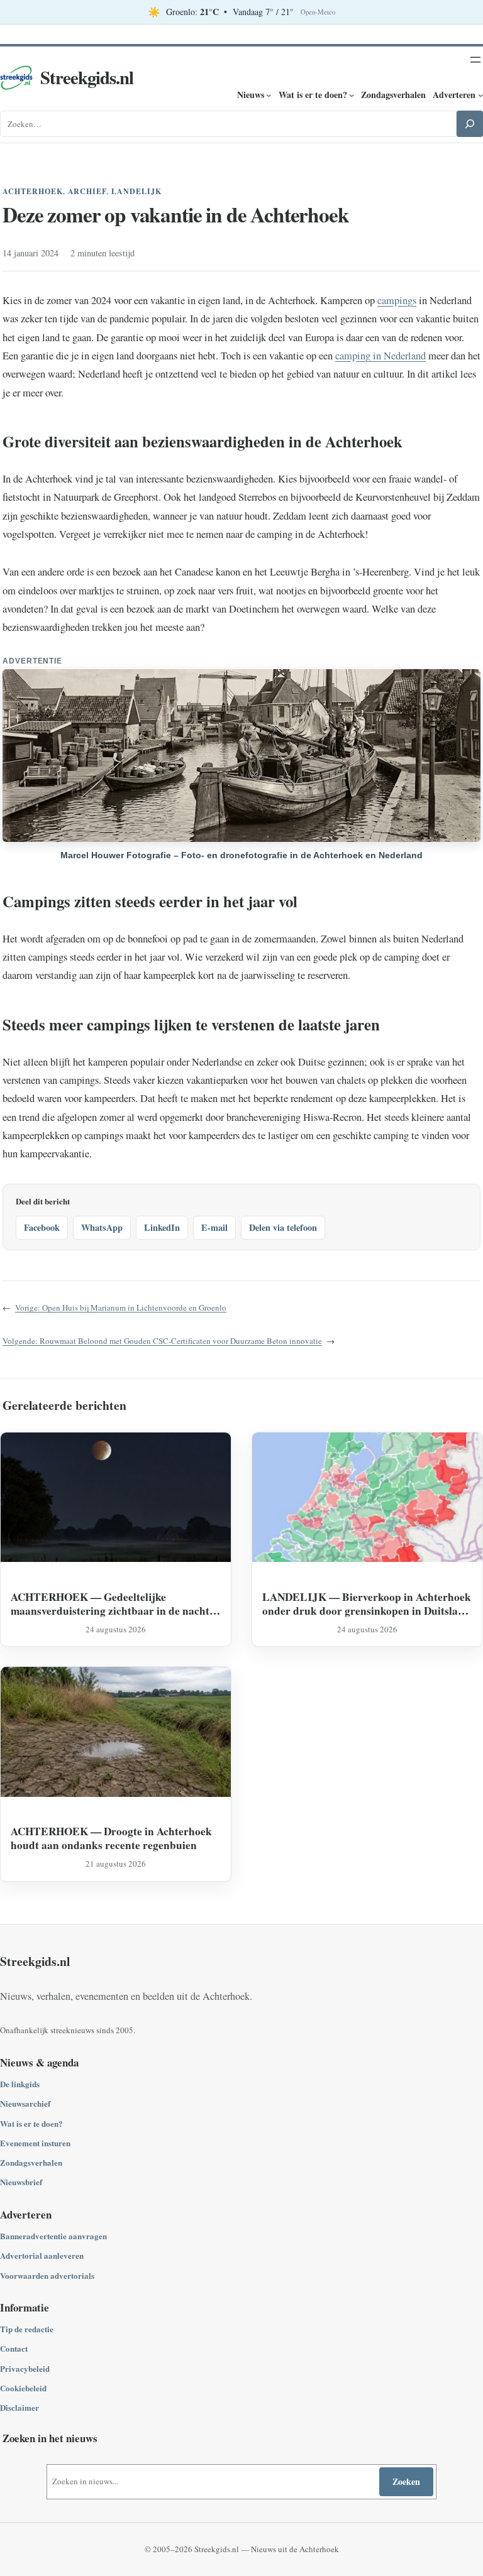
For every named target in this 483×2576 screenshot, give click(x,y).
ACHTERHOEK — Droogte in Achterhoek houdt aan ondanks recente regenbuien (111, 1838)
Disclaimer (19, 2407)
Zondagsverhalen (31, 2162)
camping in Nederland (380, 356)
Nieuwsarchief (25, 2103)
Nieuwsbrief (21, 2182)
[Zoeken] (470, 124)
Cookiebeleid (23, 2388)
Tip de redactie (27, 2329)
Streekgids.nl (87, 77)
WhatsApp (102, 1227)
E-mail (214, 1227)
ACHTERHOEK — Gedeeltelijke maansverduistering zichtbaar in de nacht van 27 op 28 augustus (110, 1604)
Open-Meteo (318, 12)
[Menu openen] (475, 60)
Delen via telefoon (283, 1227)
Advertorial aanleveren (42, 2255)
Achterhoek (33, 191)
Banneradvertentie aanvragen (53, 2236)
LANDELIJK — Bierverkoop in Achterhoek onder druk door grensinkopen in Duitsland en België (367, 1604)
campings (397, 300)
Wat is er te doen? (31, 2123)
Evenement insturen (35, 2143)
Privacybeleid (25, 2368)
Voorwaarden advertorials (47, 2275)
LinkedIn (162, 1227)
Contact (14, 2348)
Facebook (42, 1227)
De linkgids (20, 2084)
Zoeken (406, 2481)
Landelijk (136, 191)
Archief (87, 191)
